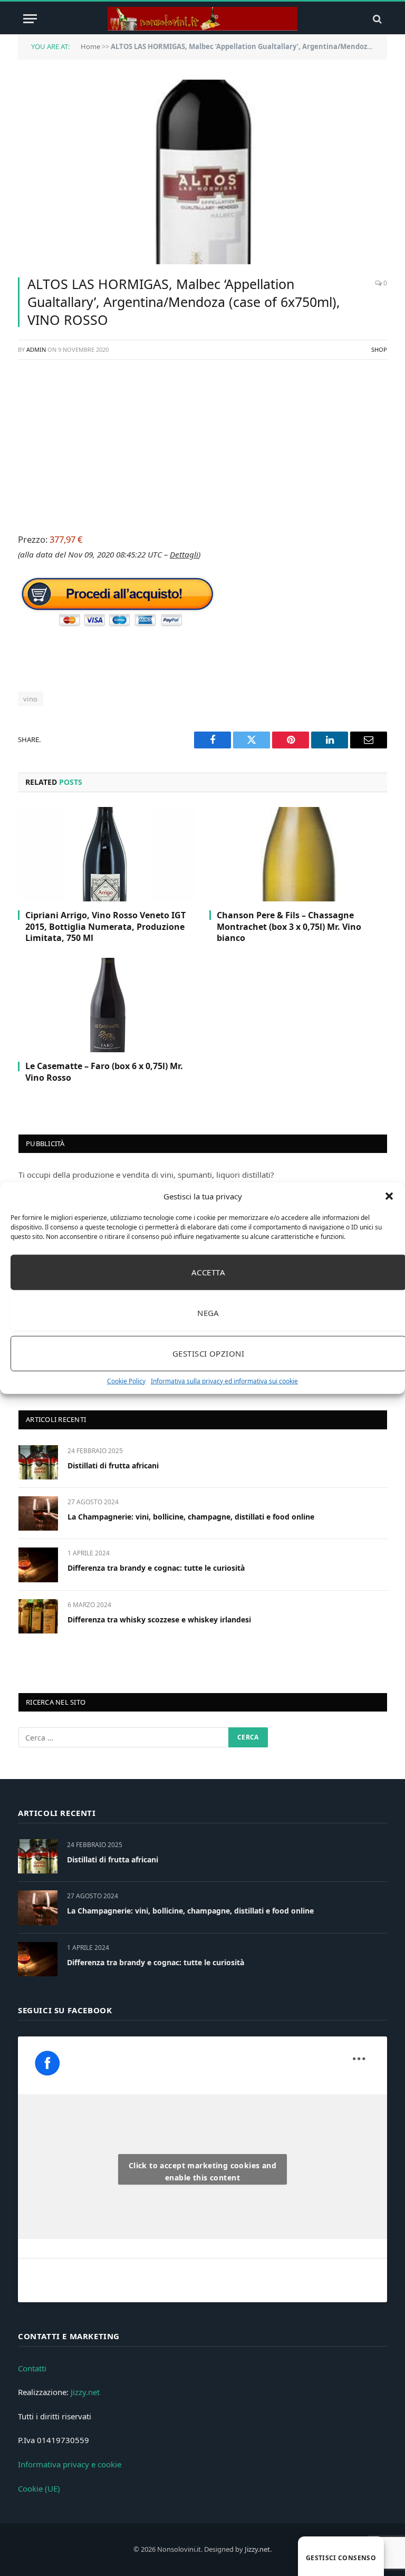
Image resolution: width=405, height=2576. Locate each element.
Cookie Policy (126, 1381)
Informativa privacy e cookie (70, 2464)
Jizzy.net (85, 2392)
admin (36, 349)
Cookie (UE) (39, 2488)
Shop (379, 349)
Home (90, 46)
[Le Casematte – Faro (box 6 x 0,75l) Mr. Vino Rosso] (107, 1005)
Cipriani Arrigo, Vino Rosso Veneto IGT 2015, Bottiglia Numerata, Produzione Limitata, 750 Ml (105, 927)
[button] (389, 1196)
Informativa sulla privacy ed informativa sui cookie (224, 1381)
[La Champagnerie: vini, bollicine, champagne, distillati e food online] (38, 1513)
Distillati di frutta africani (113, 1465)
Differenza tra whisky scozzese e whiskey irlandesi (159, 1619)
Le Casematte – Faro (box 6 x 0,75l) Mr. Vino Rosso (104, 1072)
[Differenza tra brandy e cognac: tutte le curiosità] (38, 1565)
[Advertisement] (202, 445)
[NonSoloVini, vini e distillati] (202, 19)
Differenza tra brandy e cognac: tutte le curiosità (156, 1568)
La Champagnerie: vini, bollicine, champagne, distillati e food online (191, 1517)
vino (31, 699)
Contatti (32, 2368)
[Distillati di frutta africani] (38, 1462)
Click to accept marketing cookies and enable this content (203, 2171)
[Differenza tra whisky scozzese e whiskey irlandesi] (38, 1616)
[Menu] (30, 19)
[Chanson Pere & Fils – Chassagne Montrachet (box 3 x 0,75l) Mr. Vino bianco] (298, 854)
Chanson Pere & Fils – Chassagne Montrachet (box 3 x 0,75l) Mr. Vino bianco (289, 927)
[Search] (376, 19)
